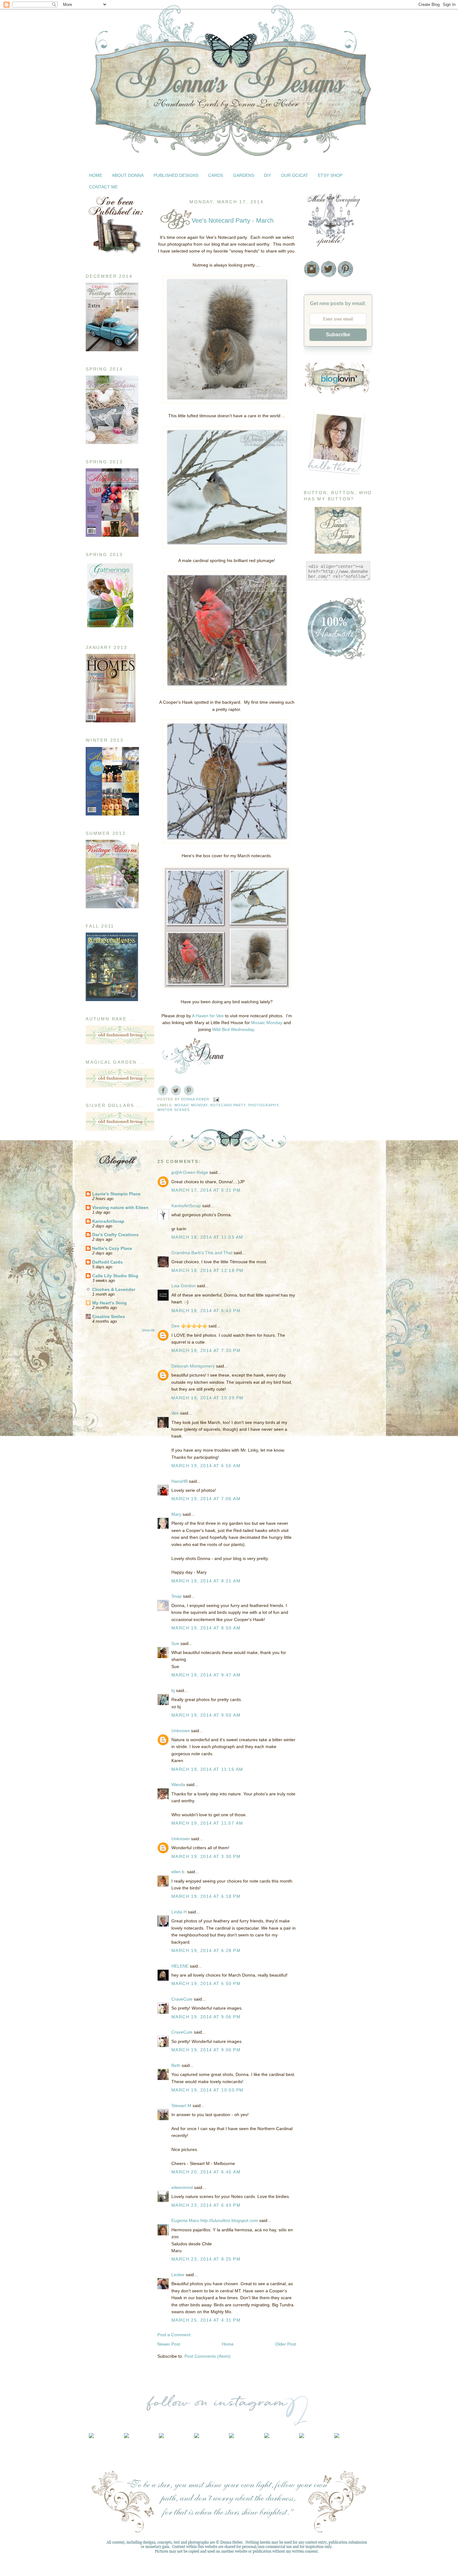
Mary (176, 1514)
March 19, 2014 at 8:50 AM (206, 1628)
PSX (308, 923)
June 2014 (327, 1299)
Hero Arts (313, 816)
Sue (175, 1643)
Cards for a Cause (322, 755)
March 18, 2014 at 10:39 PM (207, 1398)
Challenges (315, 762)
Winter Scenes (174, 1110)
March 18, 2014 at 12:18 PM (207, 1270)
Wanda (178, 1784)
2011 (316, 1422)
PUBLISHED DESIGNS (176, 175)
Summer (312, 961)
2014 (316, 1239)
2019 (316, 1195)
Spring (310, 945)
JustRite (312, 846)
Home (228, 2344)
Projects (312, 930)
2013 (316, 1404)
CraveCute (182, 1999)
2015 (316, 1230)
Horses (311, 831)
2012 (316, 1413)
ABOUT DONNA (128, 175)
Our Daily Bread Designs (328, 915)
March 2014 (328, 1325)
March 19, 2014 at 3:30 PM (206, 1856)
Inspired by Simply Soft (337, 1332)
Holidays (312, 823)
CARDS (216, 175)
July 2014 (326, 1290)
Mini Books (315, 877)
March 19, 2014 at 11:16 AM (207, 1769)
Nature (310, 892)
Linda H (179, 1912)
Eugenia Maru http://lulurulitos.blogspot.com (215, 2220)
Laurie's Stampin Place (116, 1194)
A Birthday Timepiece (335, 1365)
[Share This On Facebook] (163, 1090)
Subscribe (338, 335)
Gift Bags (313, 801)
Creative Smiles (109, 1316)
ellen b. (179, 1872)
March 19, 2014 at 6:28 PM (206, 1950)
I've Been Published (323, 839)
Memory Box (316, 869)
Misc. (309, 884)
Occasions (314, 907)
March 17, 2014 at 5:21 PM (206, 1190)
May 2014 (326, 1307)
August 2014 (329, 1281)
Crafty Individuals (321, 778)
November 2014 (332, 1255)
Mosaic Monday (267, 1023)
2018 (316, 1204)
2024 (316, 1151)
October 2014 (330, 1264)
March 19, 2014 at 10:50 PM (207, 2090)
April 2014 (327, 1316)
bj (174, 1690)
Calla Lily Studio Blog (115, 1276)
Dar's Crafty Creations (115, 1235)
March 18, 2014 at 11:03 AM (207, 1237)
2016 (316, 1221)
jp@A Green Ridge (190, 1172)
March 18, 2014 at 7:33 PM (206, 1350)
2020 (316, 1186)
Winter (310, 999)
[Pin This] (189, 1090)
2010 (316, 1430)
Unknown (181, 1731)
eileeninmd (182, 2187)
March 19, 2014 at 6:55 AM (206, 1466)
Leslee (178, 2275)
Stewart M (181, 2106)
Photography (263, 1105)
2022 (316, 1169)
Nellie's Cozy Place (112, 1248)
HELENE (180, 1966)
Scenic (310, 938)
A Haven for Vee (208, 1016)
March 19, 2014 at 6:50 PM (206, 1983)
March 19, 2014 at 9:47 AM (206, 1675)
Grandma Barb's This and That (202, 1253)
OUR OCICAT (295, 175)
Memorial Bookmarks (325, 862)
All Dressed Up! (330, 1356)
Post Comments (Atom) (208, 2356)
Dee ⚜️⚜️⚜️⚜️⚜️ (189, 1326)
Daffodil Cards (107, 1262)
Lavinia (311, 854)
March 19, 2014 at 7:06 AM (206, 1499)
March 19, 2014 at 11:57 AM (207, 1823)
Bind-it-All (313, 747)
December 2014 (332, 1246)
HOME (96, 175)
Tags (308, 968)
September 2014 (333, 1273)
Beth (176, 2065)
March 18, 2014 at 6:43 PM (206, 1311)
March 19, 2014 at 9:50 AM (206, 1715)
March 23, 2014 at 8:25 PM (206, 2259)
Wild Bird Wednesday (233, 1029)
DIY (267, 175)
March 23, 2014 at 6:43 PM (206, 2205)
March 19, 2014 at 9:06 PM (206, 2017)
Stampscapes (317, 953)
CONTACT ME (103, 187)
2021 (316, 1178)
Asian (309, 732)
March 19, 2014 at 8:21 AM (206, 1581)
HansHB (179, 1481)
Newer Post (169, 2344)
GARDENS (244, 175)
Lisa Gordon (184, 1286)
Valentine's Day (319, 976)
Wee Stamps (316, 991)
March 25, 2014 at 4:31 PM (206, 2320)
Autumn (311, 740)
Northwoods (316, 900)
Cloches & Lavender (114, 1289)
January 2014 (330, 1393)
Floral (309, 793)
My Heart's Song (110, 1303)
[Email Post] (216, 1099)
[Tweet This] (176, 1090)
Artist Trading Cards (323, 724)
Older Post (286, 2344)
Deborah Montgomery (193, 1366)
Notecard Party (228, 1105)
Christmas (314, 770)
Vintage (311, 984)
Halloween (314, 808)
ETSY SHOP (330, 175)
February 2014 (331, 1385)
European (313, 785)
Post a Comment (174, 2335)
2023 (316, 1160)
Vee (175, 1413)
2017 (316, 1212)
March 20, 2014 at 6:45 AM (206, 2172)
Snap (177, 1596)
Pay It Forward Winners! (339, 1374)
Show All (148, 1330)
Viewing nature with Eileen (120, 1208)
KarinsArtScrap (108, 1221)
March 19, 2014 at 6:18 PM (206, 1896)
